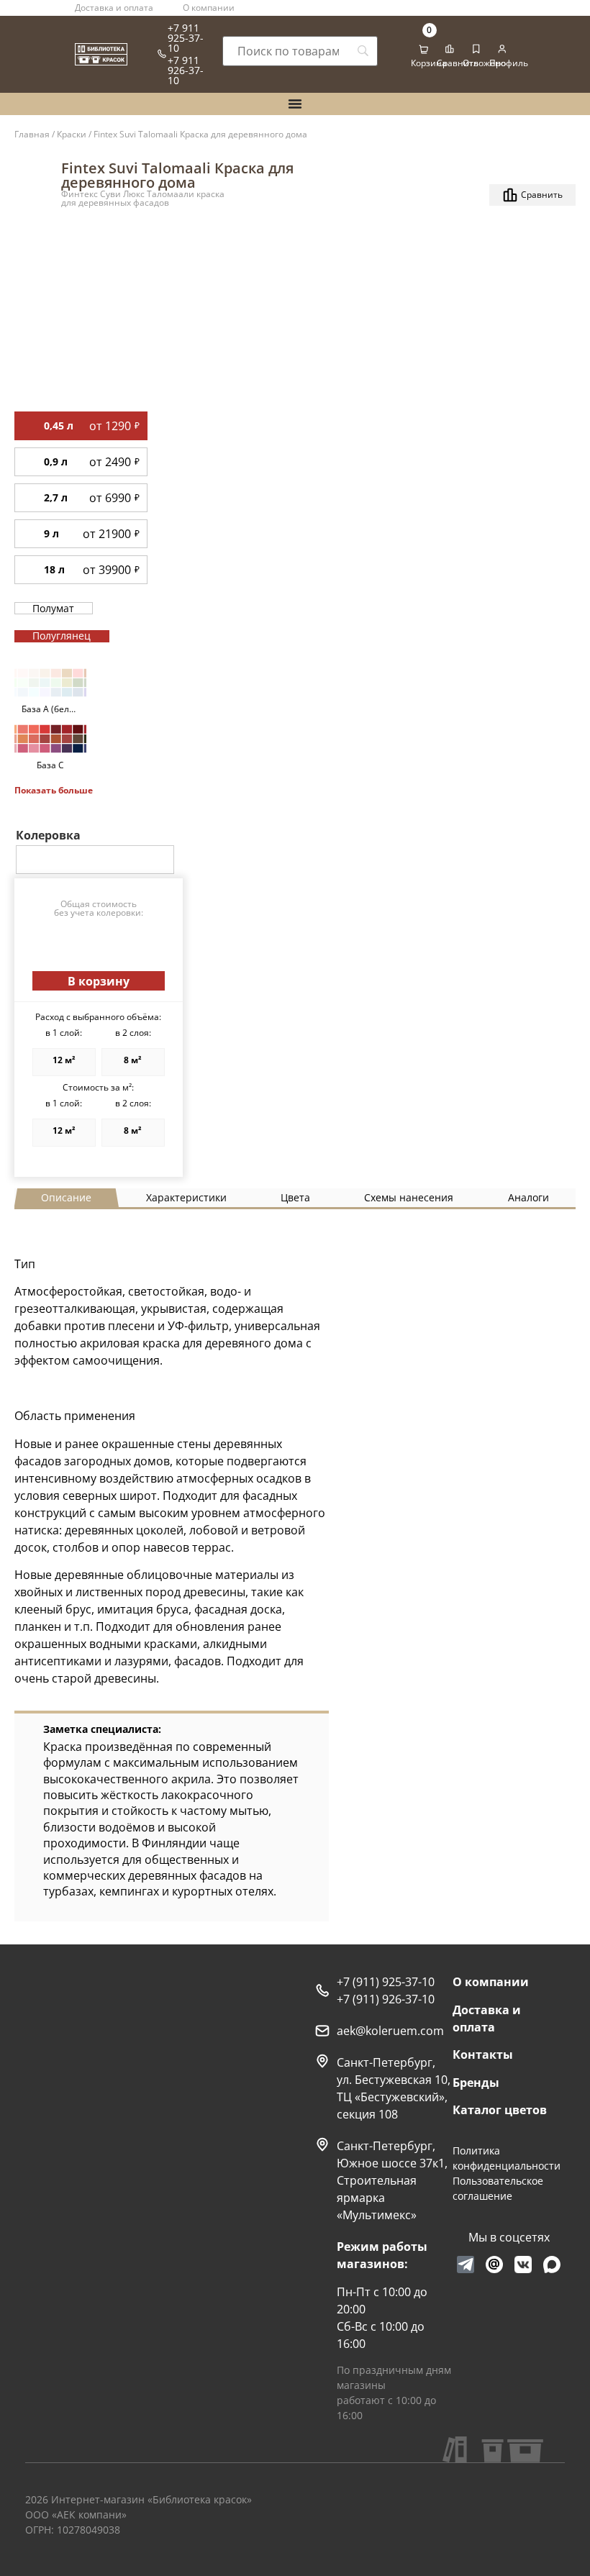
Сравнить (458, 63)
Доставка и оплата (114, 8)
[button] (99, 981)
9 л (51, 533)
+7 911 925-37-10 (186, 38)
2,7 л (56, 497)
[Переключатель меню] (295, 104)
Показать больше (54, 790)
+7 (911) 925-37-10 (386, 1982)
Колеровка (48, 835)
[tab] (67, 1198)
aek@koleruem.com (390, 2031)
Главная (32, 134)
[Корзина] (424, 50)
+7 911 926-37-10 (186, 70)
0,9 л (56, 461)
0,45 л (59, 425)
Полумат (53, 608)
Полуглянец (62, 636)
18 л (54, 569)
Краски (72, 134)
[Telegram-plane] (466, 2265)
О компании (209, 8)
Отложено (484, 63)
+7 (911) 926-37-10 (386, 1999)
